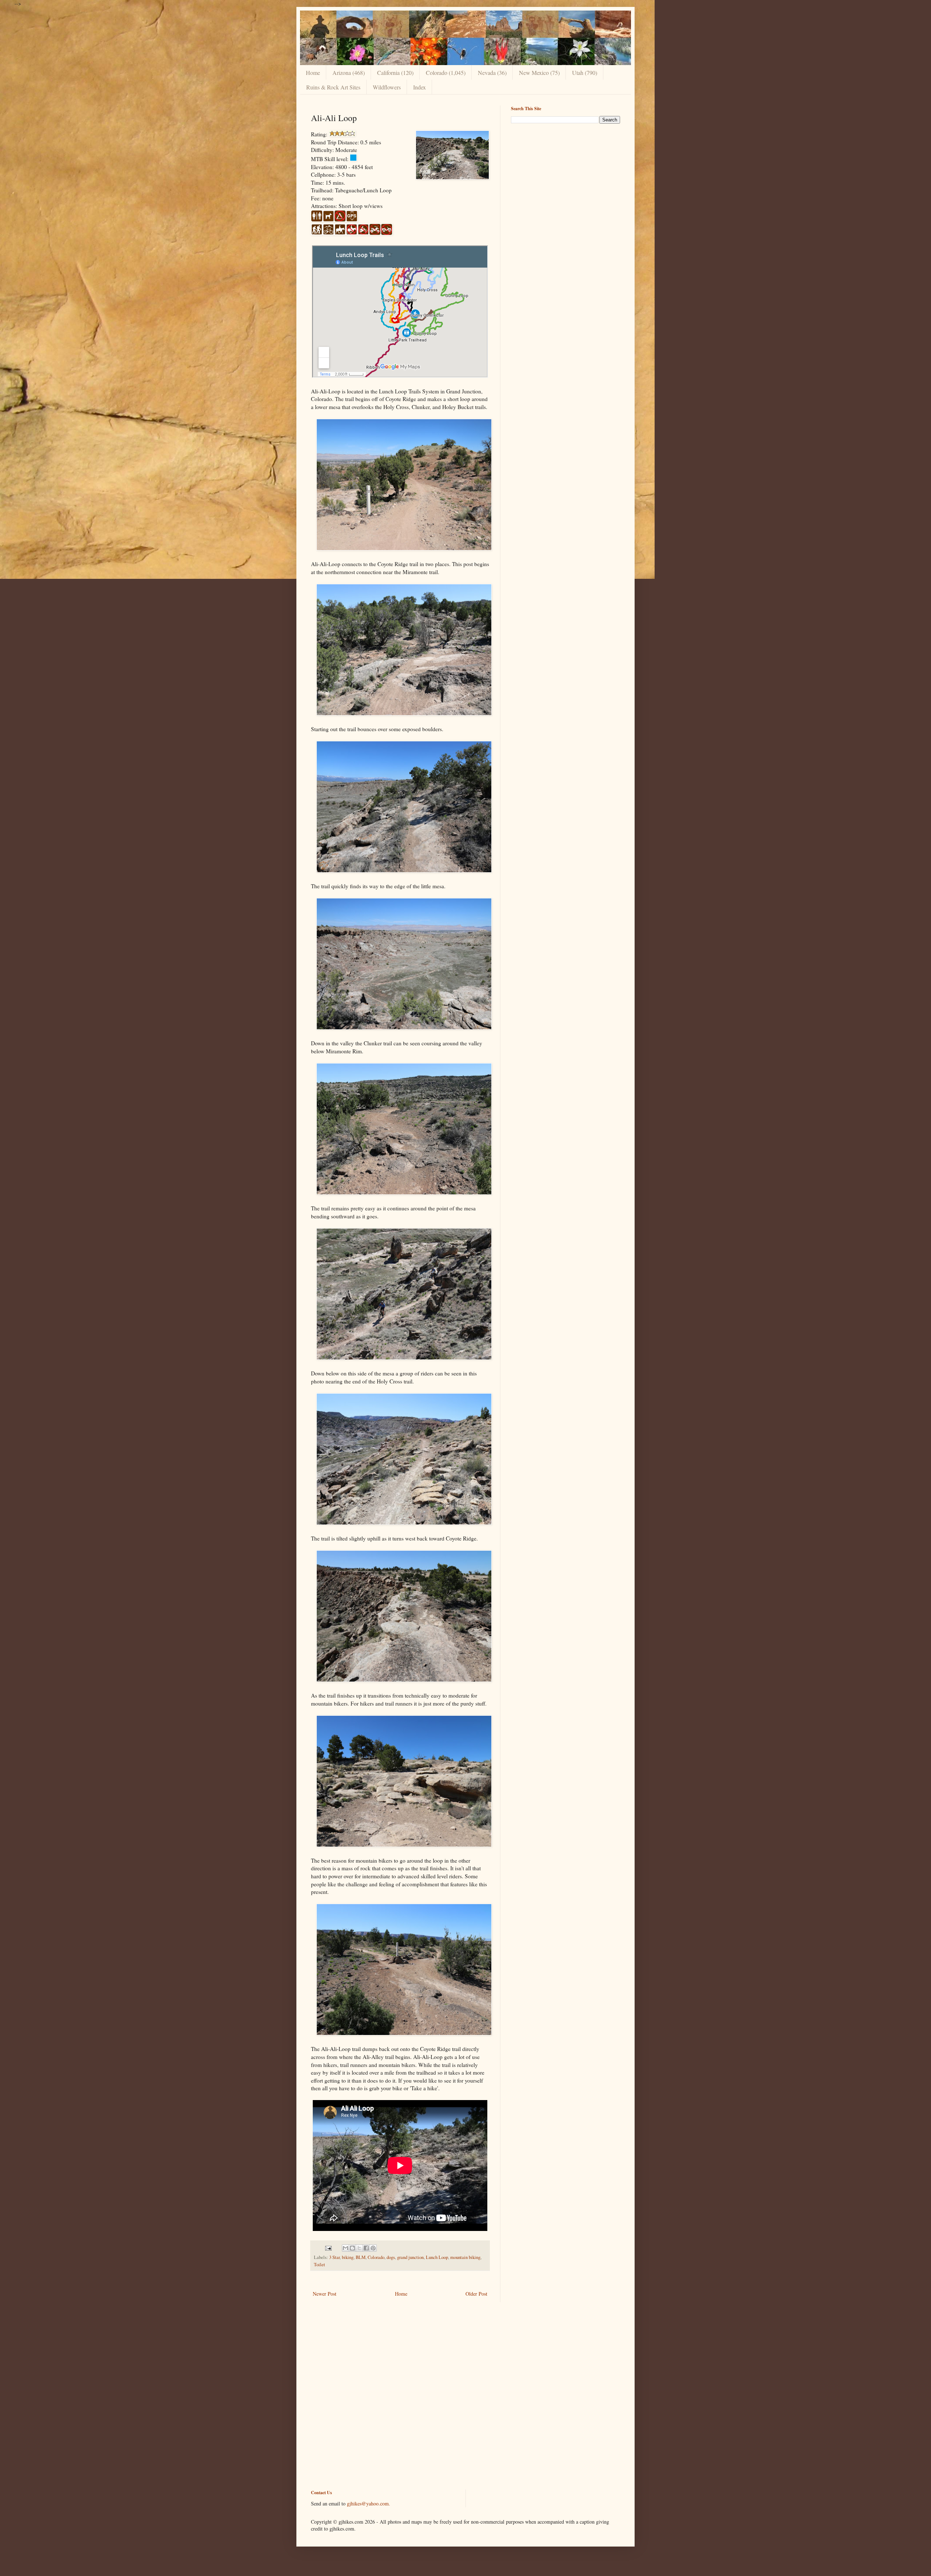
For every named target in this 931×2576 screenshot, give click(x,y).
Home (313, 73)
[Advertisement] (566, 180)
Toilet (319, 2265)
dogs (391, 2257)
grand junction (410, 2257)
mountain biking (465, 2257)
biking (348, 2257)
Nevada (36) (492, 73)
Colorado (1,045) (446, 73)
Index (419, 87)
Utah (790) (585, 73)
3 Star (334, 2257)
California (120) (395, 73)
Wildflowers (387, 87)
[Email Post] (328, 2248)
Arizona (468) (349, 73)
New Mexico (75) (539, 73)
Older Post (476, 2294)
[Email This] (345, 2248)
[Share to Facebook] (366, 2248)
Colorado (376, 2257)
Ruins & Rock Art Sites (333, 87)
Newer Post (325, 2294)
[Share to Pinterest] (373, 2248)
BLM (361, 2257)
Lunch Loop (437, 2257)
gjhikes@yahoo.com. (369, 2503)
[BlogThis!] (352, 2248)
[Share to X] (359, 2248)
